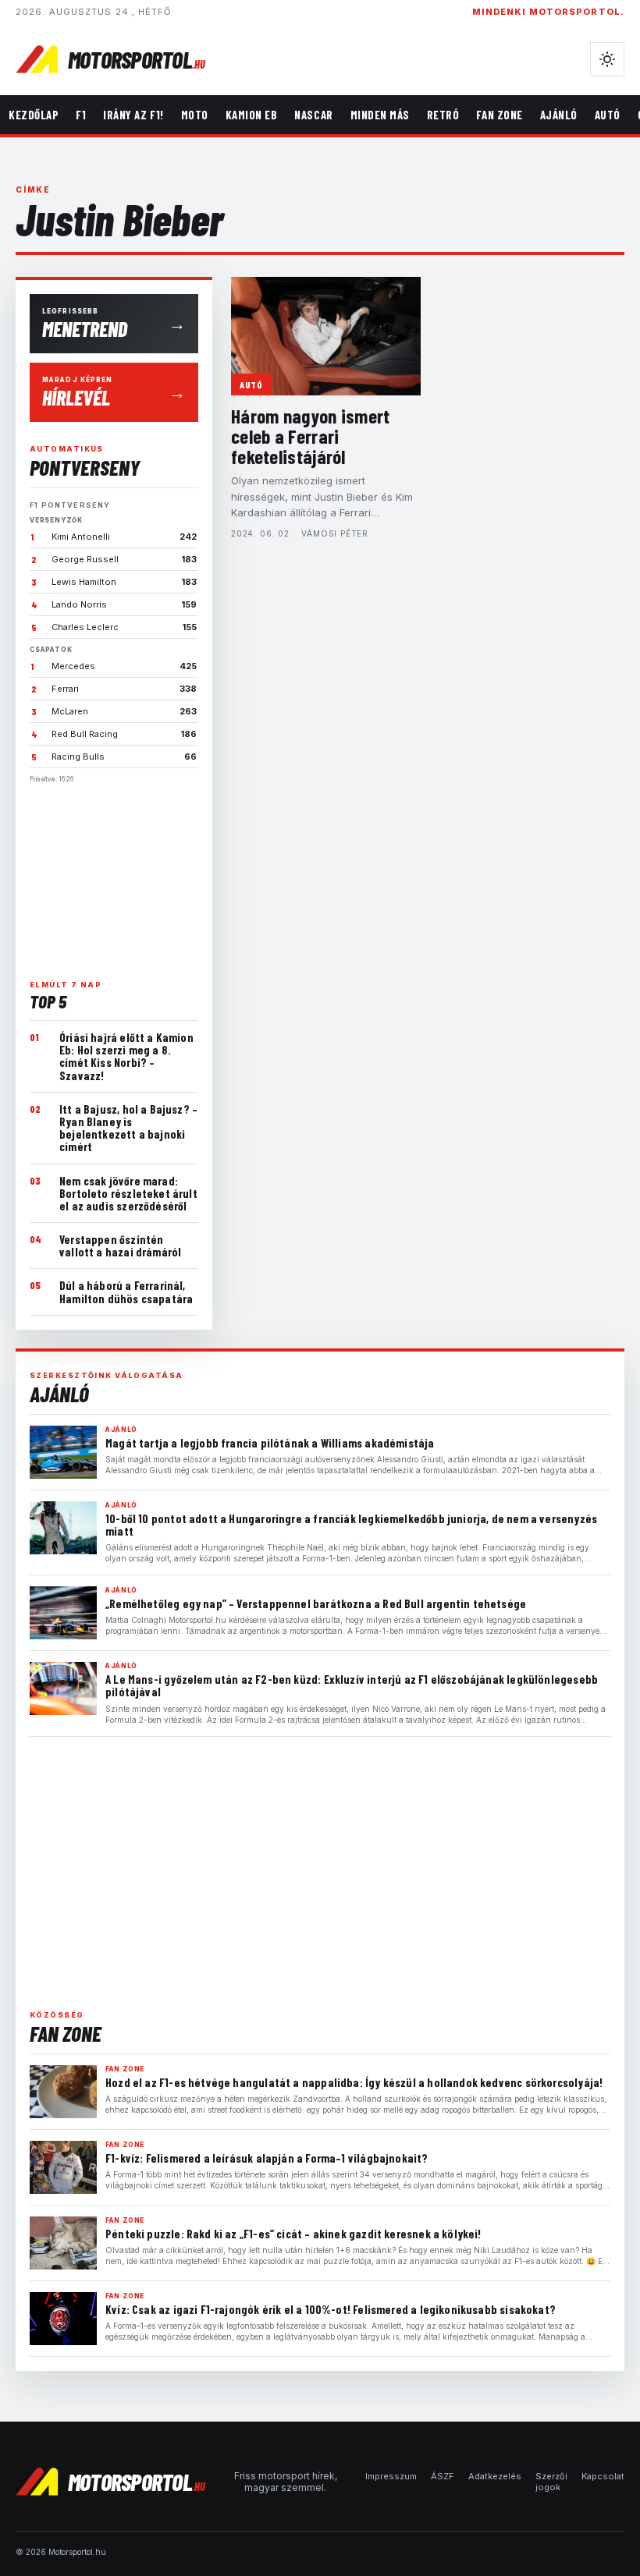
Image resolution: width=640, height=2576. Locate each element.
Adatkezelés (495, 2476)
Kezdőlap (34, 115)
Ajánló (559, 115)
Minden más (380, 115)
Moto (195, 115)
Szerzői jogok (551, 2482)
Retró (443, 115)
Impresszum (391, 2476)
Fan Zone (499, 115)
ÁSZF (443, 2476)
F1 (81, 115)
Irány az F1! (133, 115)
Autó (608, 115)
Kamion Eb (252, 115)
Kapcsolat (603, 2476)
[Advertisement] (114, 875)
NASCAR (313, 115)
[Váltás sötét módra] (607, 59)
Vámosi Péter (335, 533)
